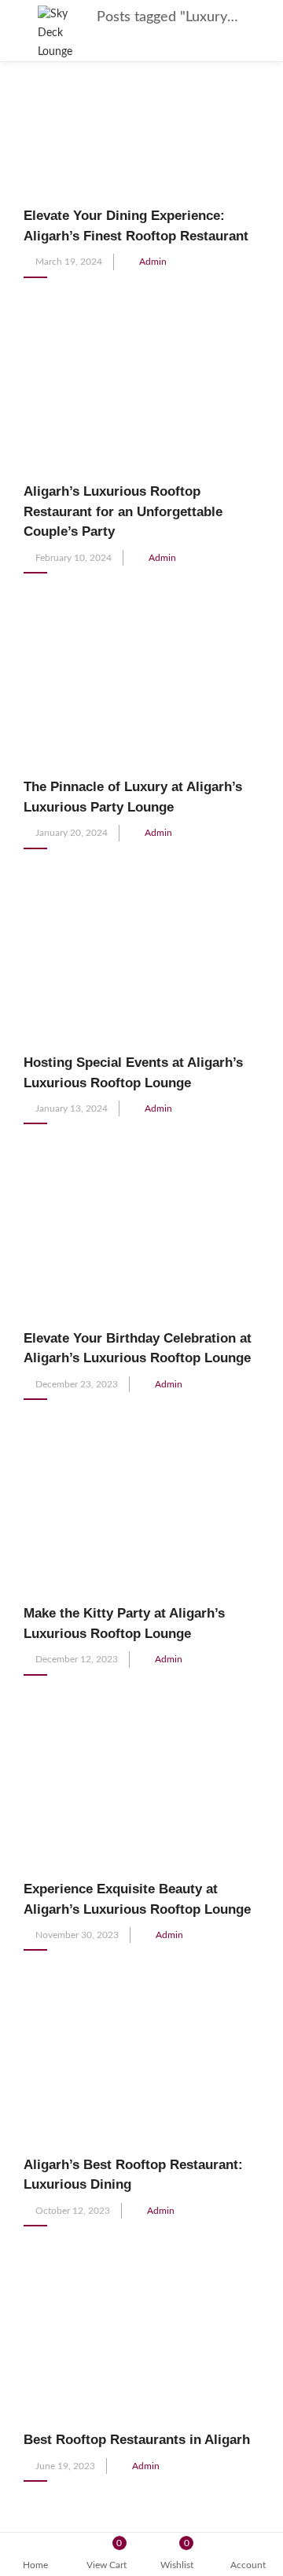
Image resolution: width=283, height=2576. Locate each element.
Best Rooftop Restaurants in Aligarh (137, 2440)
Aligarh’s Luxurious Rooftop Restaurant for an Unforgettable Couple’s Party (123, 511)
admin (153, 262)
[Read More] (28, 295)
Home (35, 2565)
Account (248, 2565)
